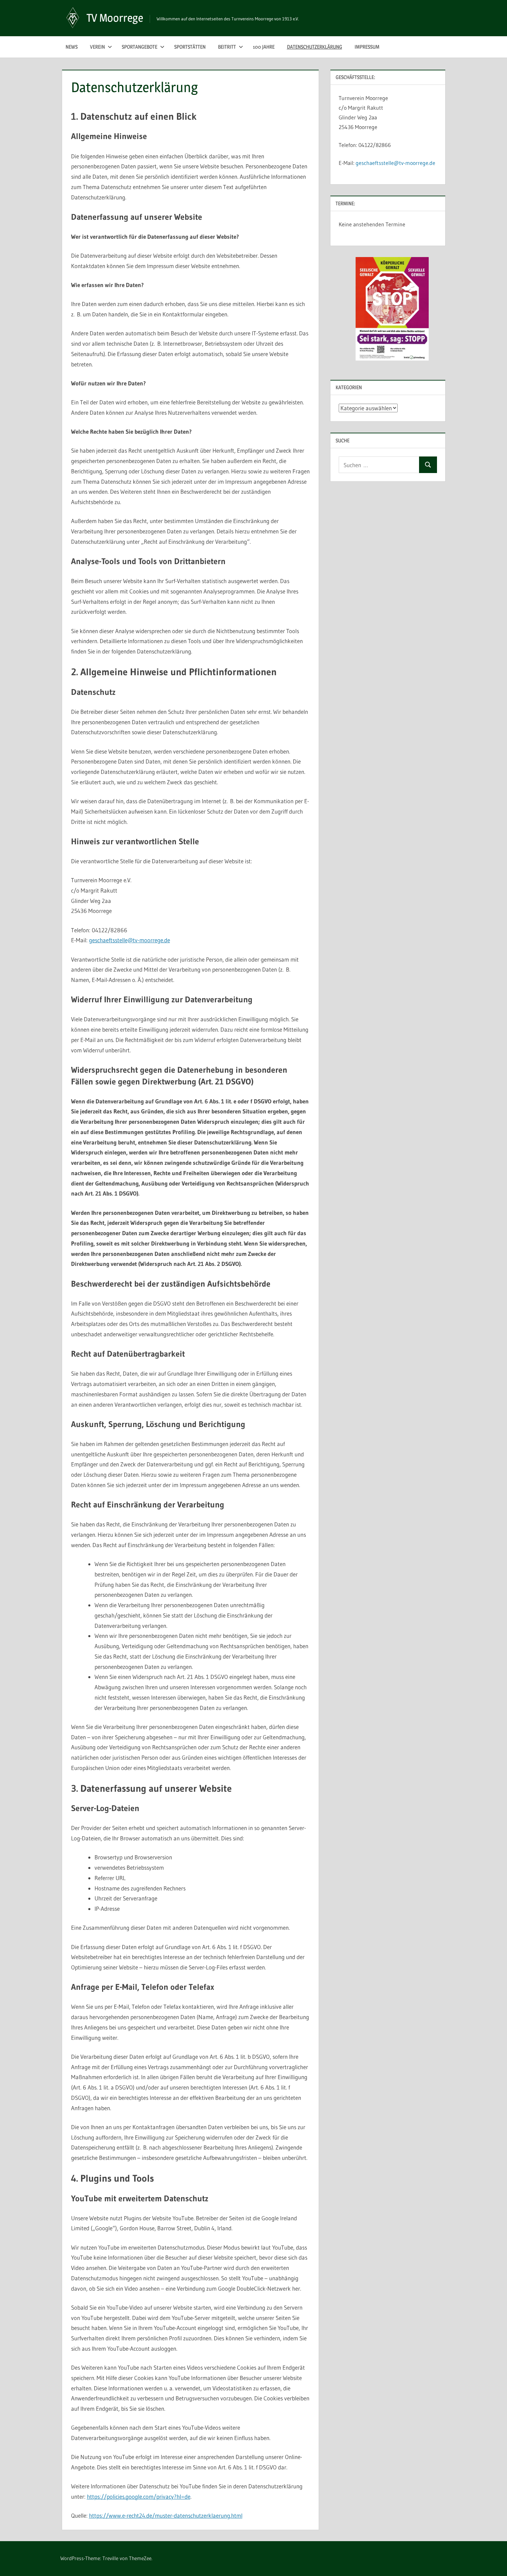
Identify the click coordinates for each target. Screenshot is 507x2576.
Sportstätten (190, 47)
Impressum (367, 47)
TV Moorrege (115, 18)
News (72, 47)
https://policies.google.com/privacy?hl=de (139, 2496)
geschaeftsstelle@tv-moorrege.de (130, 940)
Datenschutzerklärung (315, 47)
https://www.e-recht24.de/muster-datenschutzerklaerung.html (166, 2515)
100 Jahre (264, 47)
